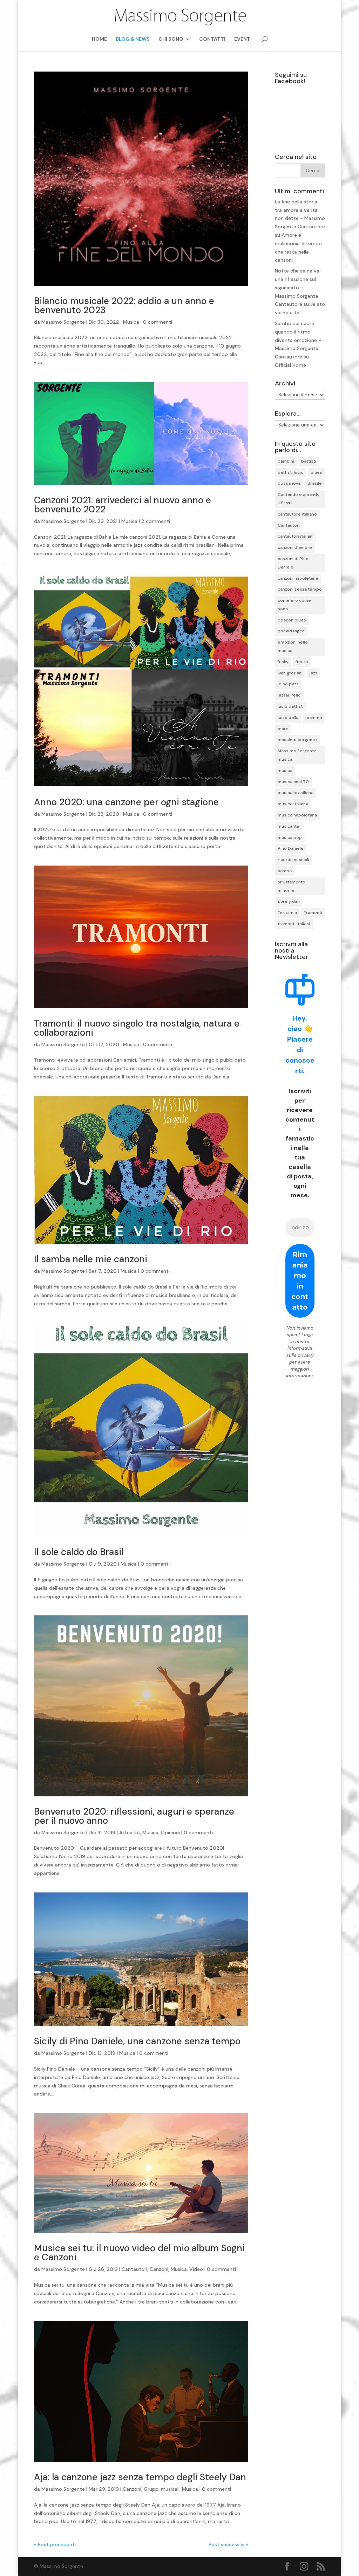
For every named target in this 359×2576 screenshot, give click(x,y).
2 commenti (156, 521)
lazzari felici (290, 695)
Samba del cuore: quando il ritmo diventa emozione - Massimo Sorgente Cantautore (298, 340)
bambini (286, 461)
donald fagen (291, 631)
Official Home (290, 365)
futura (302, 662)
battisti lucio (291, 472)
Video (196, 2269)
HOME (99, 39)
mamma (314, 718)
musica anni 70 (293, 782)
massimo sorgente (297, 740)
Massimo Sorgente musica (297, 755)
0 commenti (158, 322)
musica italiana (293, 804)
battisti (309, 461)
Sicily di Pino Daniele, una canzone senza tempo (137, 2041)
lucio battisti (291, 706)
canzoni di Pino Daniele (293, 563)
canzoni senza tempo (300, 589)
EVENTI (243, 39)
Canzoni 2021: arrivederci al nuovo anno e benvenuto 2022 (123, 505)
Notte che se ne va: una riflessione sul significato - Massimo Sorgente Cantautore (298, 287)
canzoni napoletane (298, 578)
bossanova (289, 483)
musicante (289, 826)
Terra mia (287, 913)
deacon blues (292, 620)
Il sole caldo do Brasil (79, 1552)
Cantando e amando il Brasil (299, 499)
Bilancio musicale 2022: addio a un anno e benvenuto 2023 (124, 305)
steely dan (289, 901)
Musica (131, 322)
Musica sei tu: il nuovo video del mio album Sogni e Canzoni (139, 2253)
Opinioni (170, 1832)
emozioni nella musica (293, 646)
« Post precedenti (55, 2544)
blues (316, 472)
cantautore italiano (297, 514)
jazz (313, 673)
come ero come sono (294, 605)
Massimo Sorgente (63, 322)
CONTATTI (212, 39)
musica (285, 771)
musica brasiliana (296, 793)
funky (283, 662)
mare (283, 729)
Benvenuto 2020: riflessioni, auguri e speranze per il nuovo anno (134, 1816)
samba (285, 871)
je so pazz (288, 684)
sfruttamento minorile (292, 886)
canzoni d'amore (295, 547)
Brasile (315, 483)
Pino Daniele (291, 848)
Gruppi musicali (162, 2489)
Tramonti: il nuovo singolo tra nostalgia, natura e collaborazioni (137, 1028)
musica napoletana (297, 815)
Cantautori (134, 2269)
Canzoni (159, 2269)
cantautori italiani (296, 536)
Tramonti (313, 913)
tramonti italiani (294, 924)
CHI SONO (171, 39)
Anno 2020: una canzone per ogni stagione (126, 802)
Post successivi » (228, 2544)
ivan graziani (290, 673)
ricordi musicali (293, 860)
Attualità (130, 1832)
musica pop (290, 838)
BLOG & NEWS (133, 39)
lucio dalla (288, 718)
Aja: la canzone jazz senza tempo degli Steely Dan (140, 2477)
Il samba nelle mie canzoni (91, 1259)
